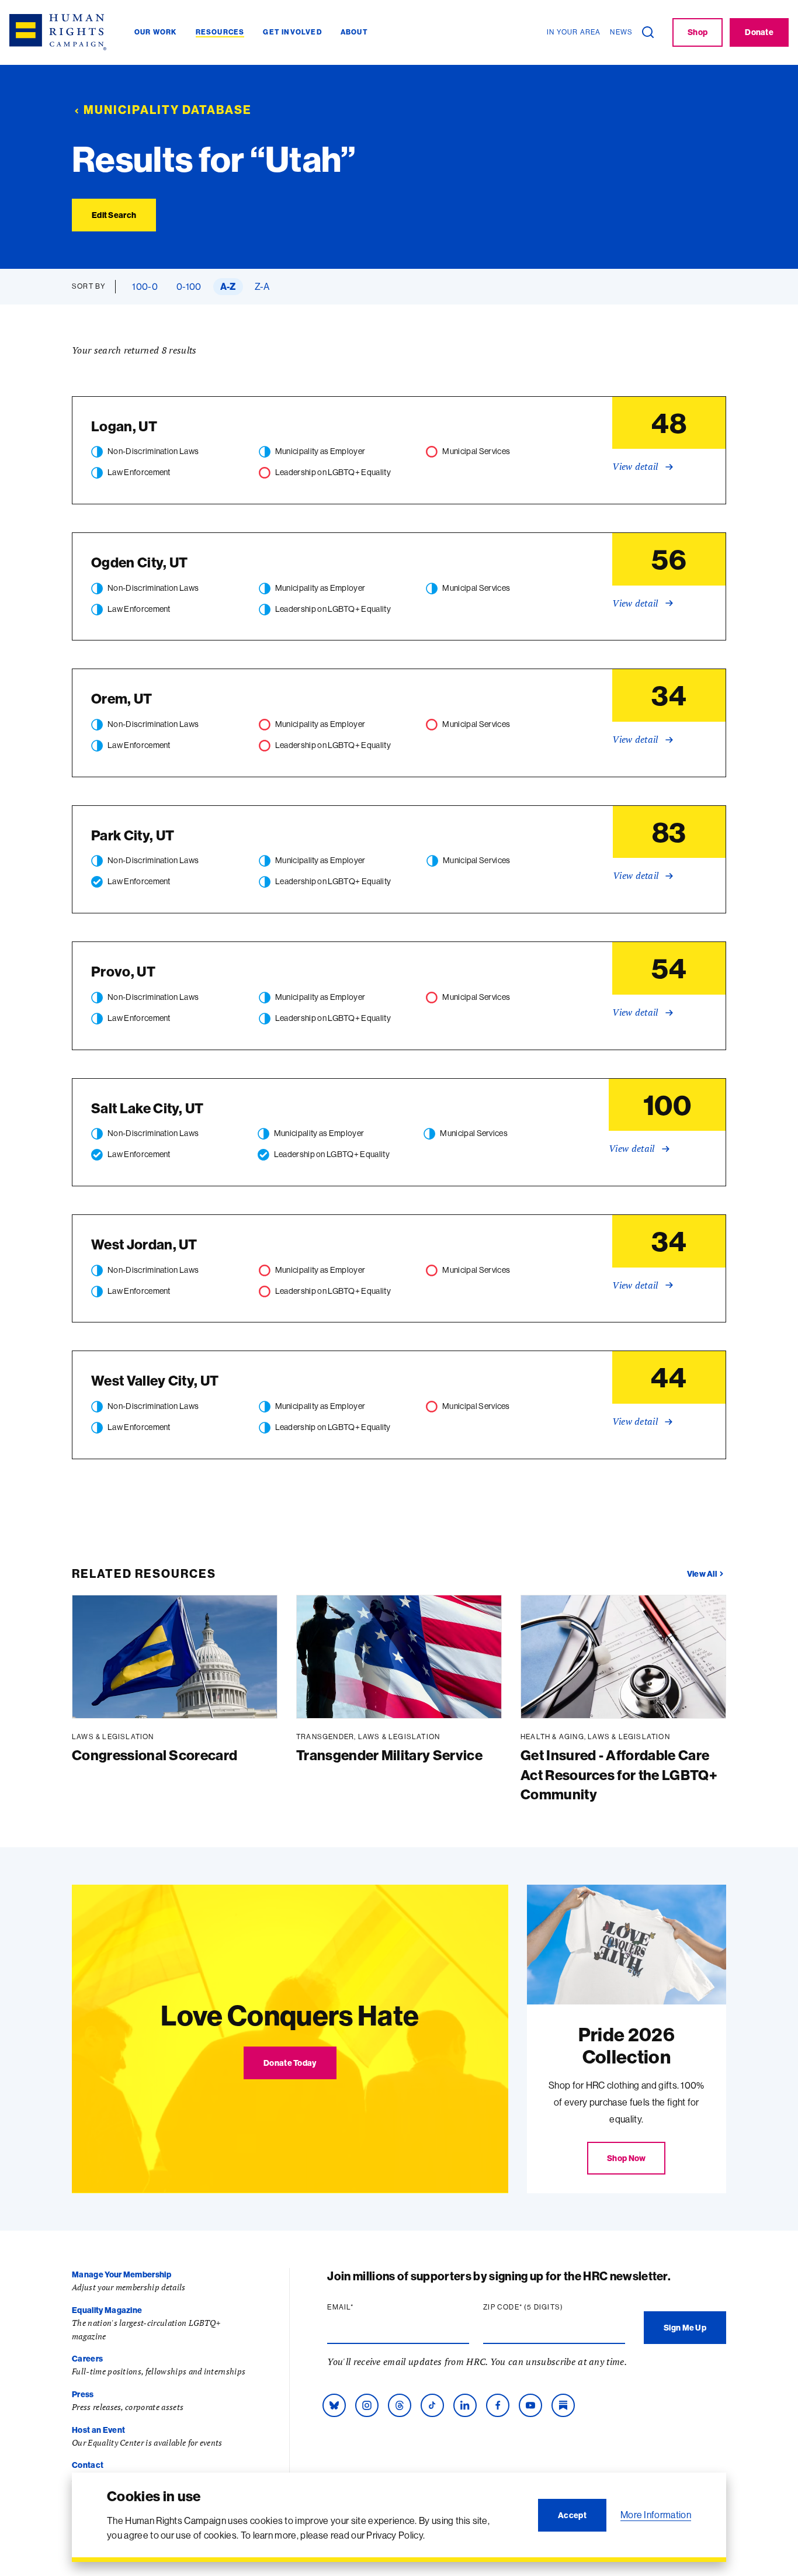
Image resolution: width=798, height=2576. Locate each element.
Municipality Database (168, 110)
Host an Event (98, 2430)
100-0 (145, 286)
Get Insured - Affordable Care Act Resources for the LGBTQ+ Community (619, 1775)
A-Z (228, 286)
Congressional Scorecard (155, 1755)
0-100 (189, 286)
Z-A (262, 286)
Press (83, 2394)
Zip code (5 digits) (546, 2307)
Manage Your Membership (122, 2274)
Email (363, 2307)
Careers (87, 2359)
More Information (656, 2515)
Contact (88, 2465)
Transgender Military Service (389, 1755)
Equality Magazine (107, 2310)
